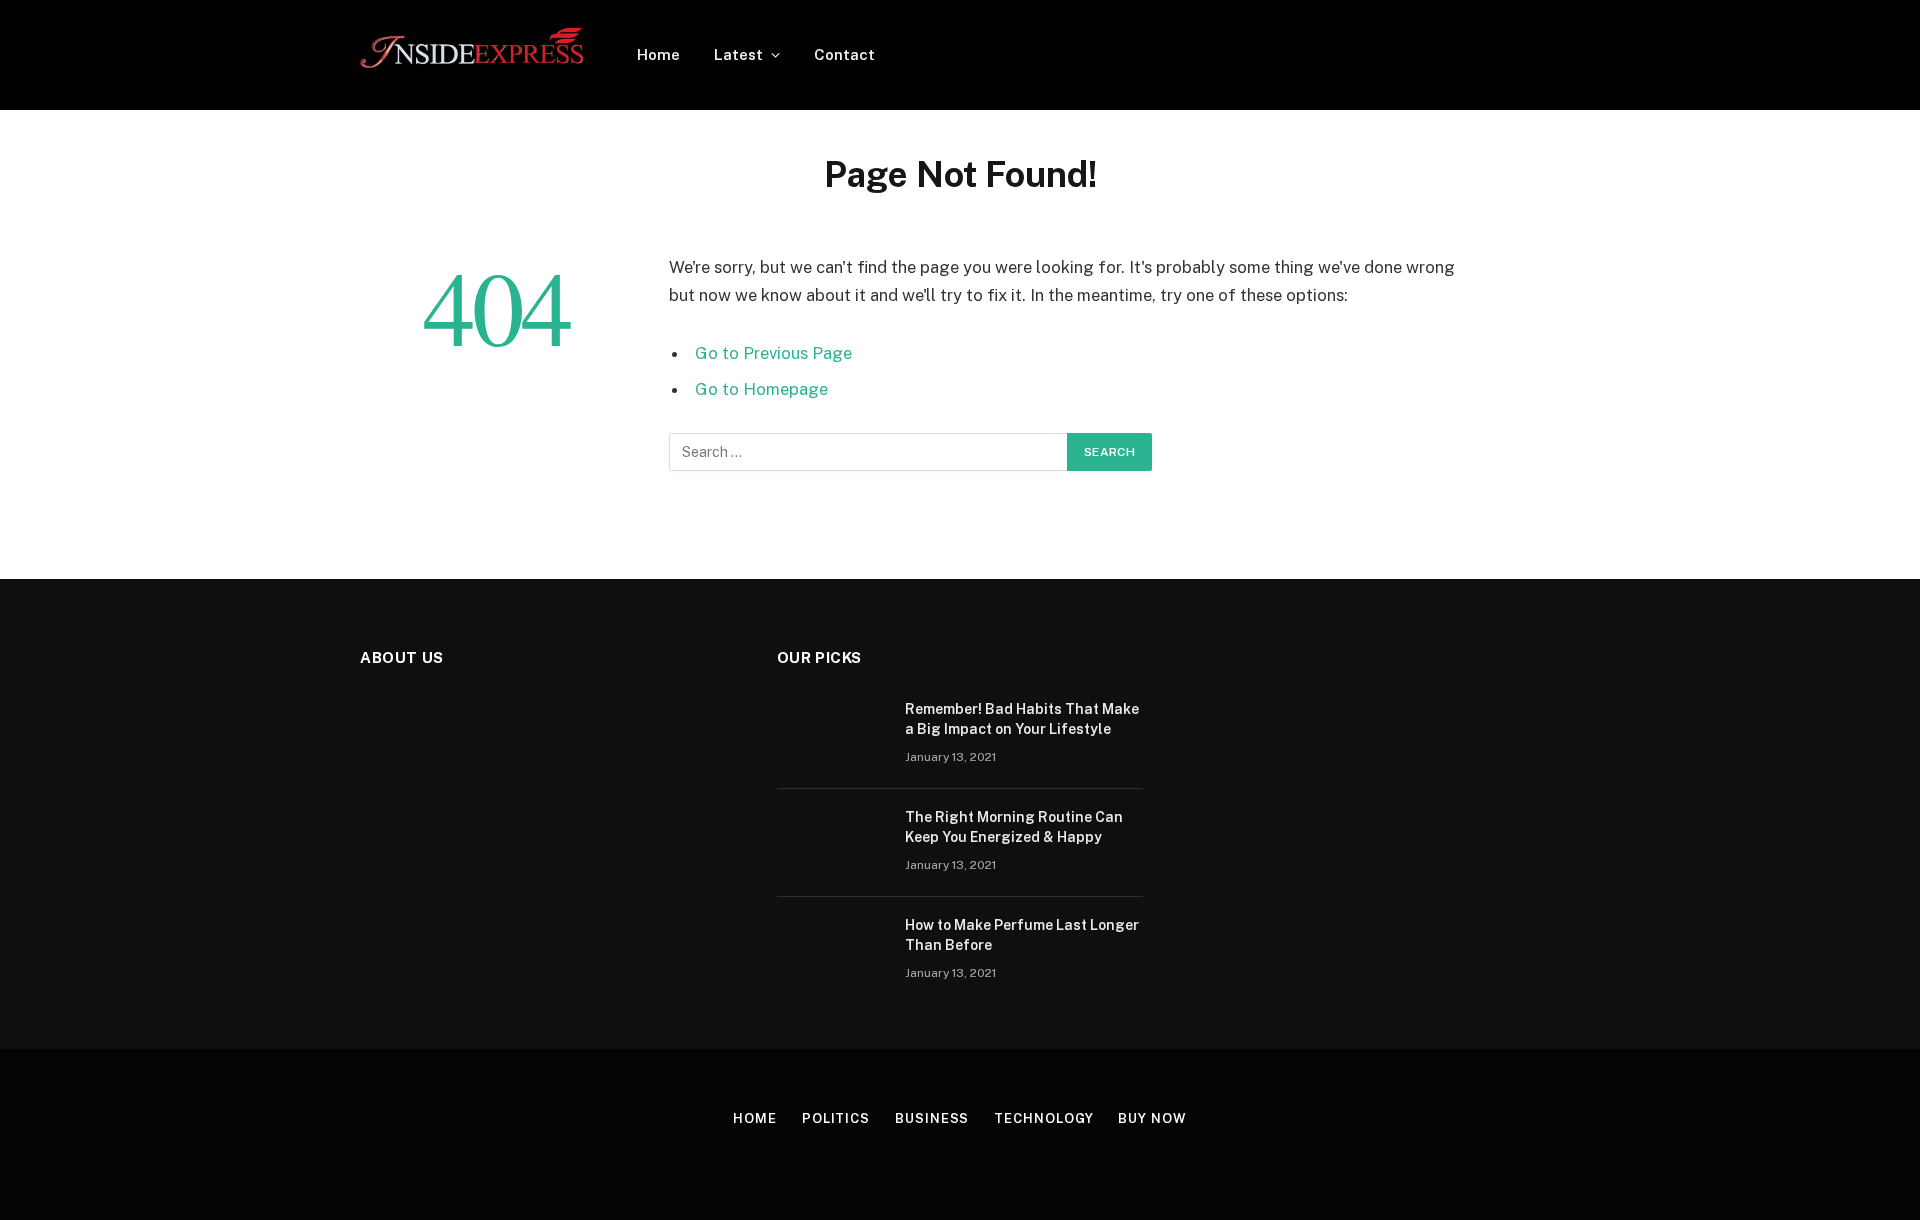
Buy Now (1152, 1118)
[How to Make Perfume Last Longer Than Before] (832, 951)
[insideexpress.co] (472, 55)
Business (932, 1118)
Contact (844, 54)
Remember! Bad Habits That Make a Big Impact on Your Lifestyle (1022, 719)
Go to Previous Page (773, 353)
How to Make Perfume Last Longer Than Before (1022, 935)
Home (658, 54)
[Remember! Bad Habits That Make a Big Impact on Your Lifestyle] (832, 735)
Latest (738, 54)
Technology (1043, 1118)
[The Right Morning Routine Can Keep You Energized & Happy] (832, 843)
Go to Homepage (761, 389)
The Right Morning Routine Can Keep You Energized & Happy (1014, 827)
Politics (836, 1118)
